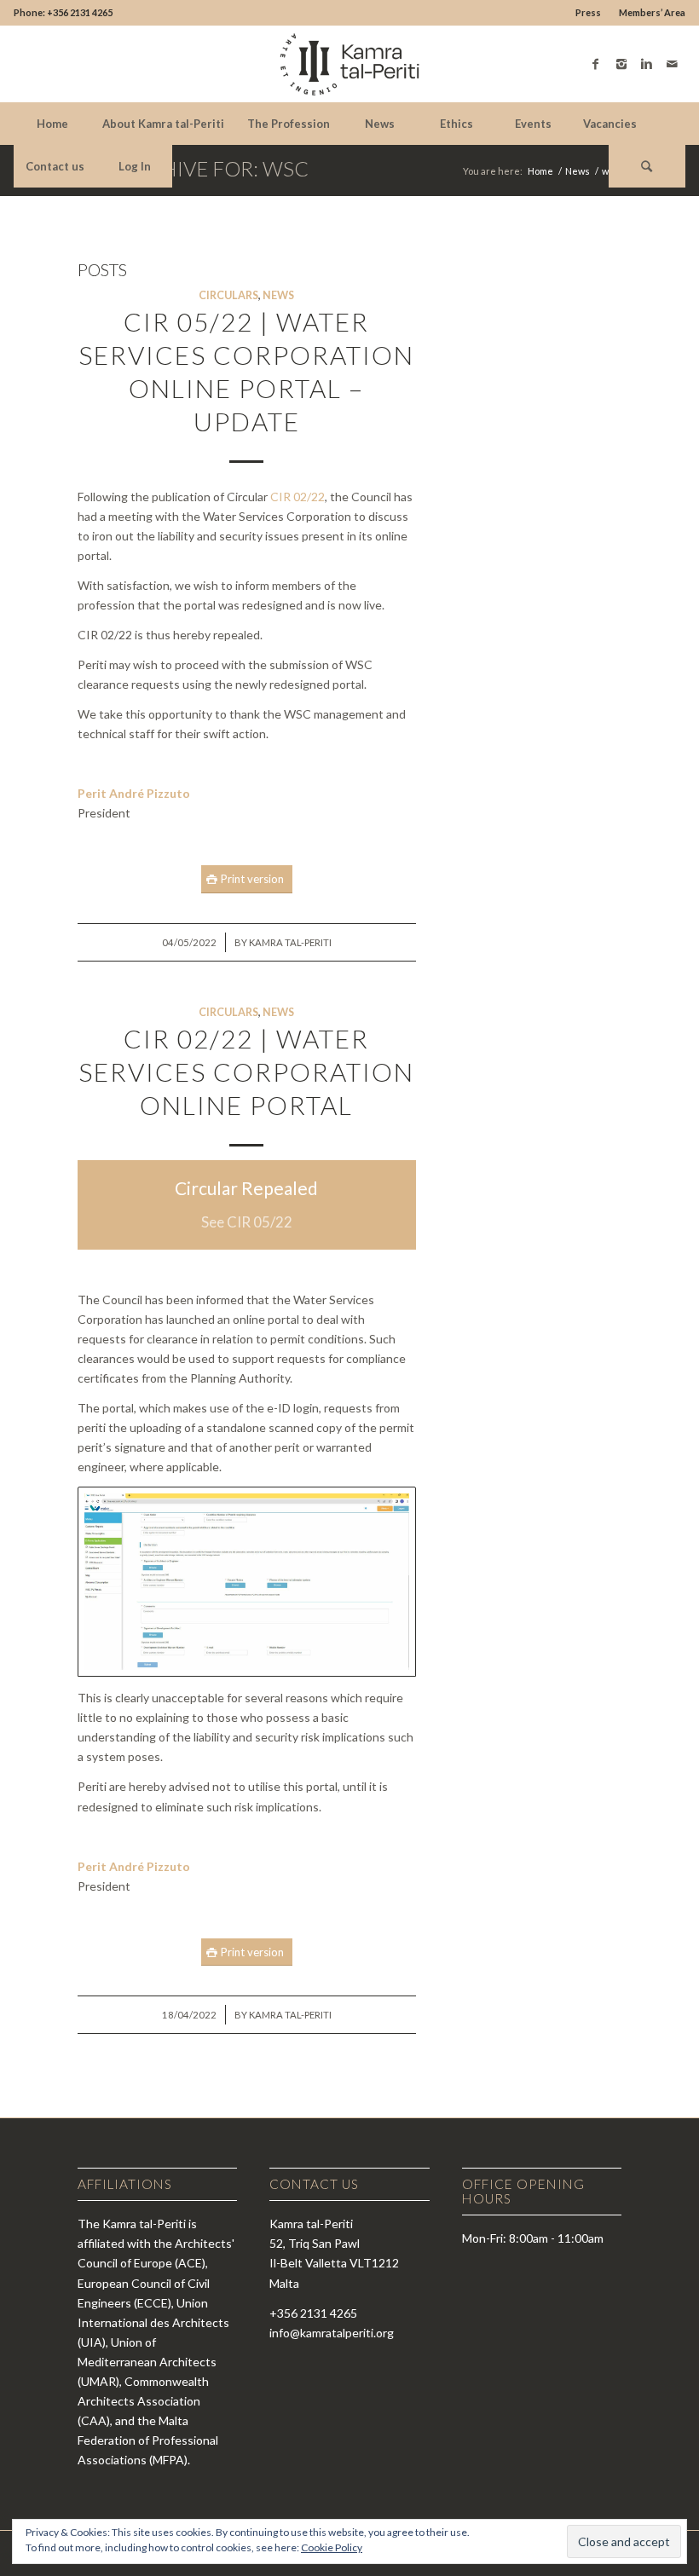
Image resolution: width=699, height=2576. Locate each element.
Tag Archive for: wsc (193, 168)
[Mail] (673, 64)
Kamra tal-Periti (290, 942)
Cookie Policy (332, 2547)
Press (588, 12)
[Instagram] (621, 64)
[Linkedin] (647, 64)
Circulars (228, 295)
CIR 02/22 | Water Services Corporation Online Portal (246, 1071)
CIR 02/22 (298, 497)
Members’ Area (652, 12)
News (578, 171)
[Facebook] (596, 64)
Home (540, 171)
